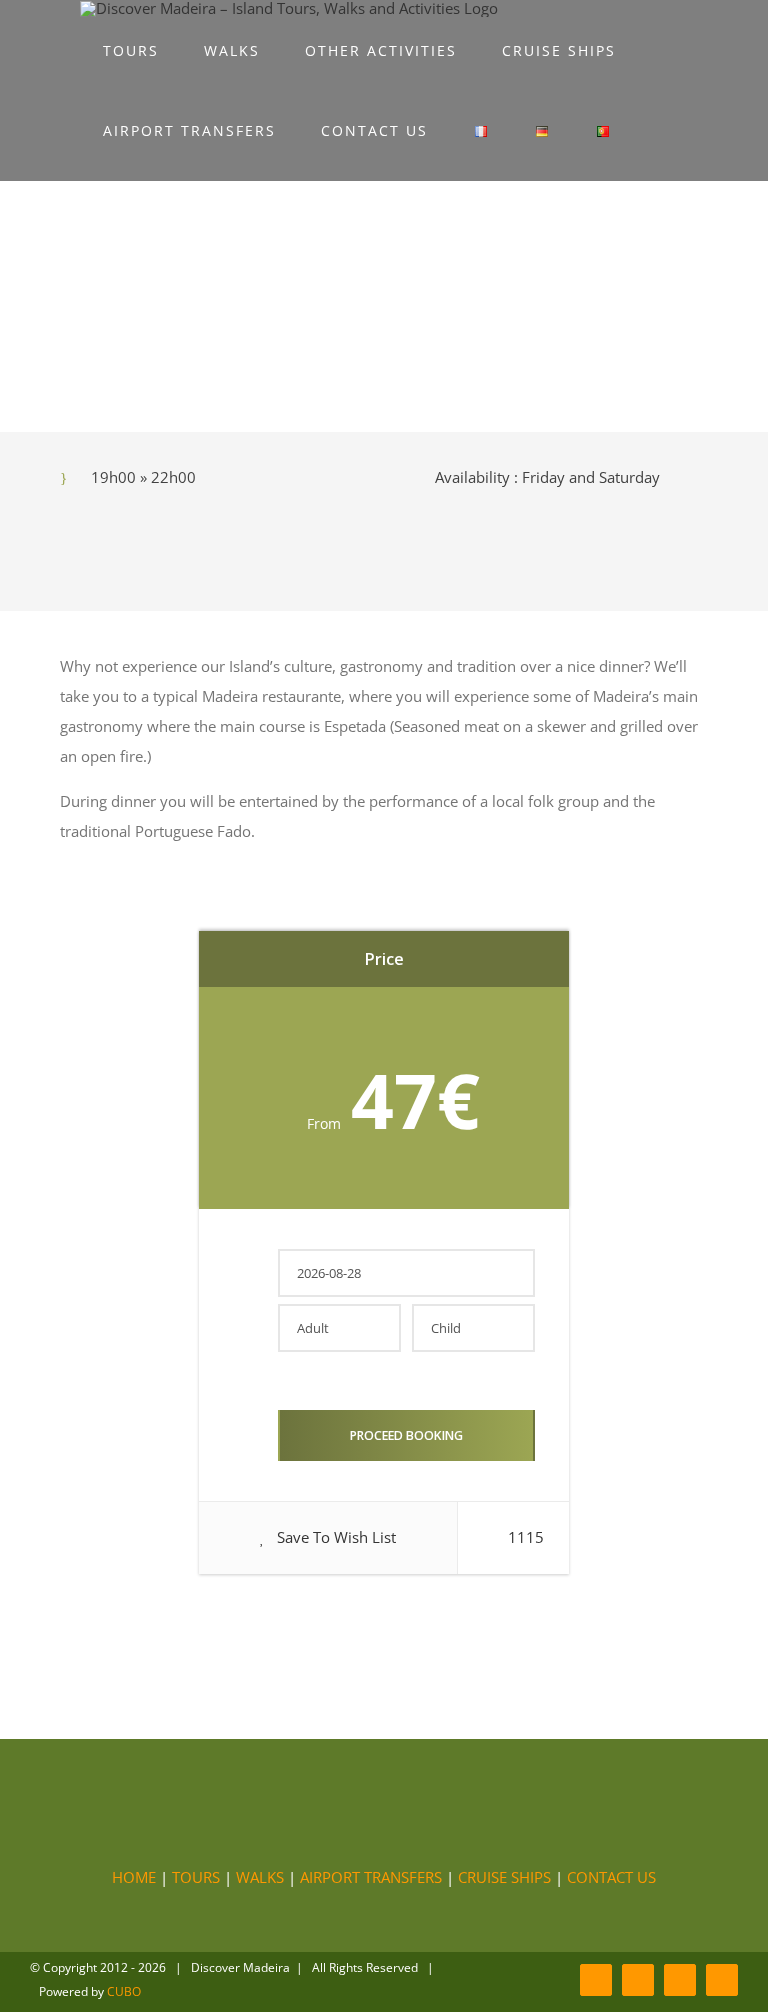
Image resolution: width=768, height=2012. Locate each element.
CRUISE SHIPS (504, 1877)
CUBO (124, 1991)
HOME (134, 1877)
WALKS (260, 1877)
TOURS (196, 1877)
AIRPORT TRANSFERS (371, 1877)
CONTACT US (611, 1877)
